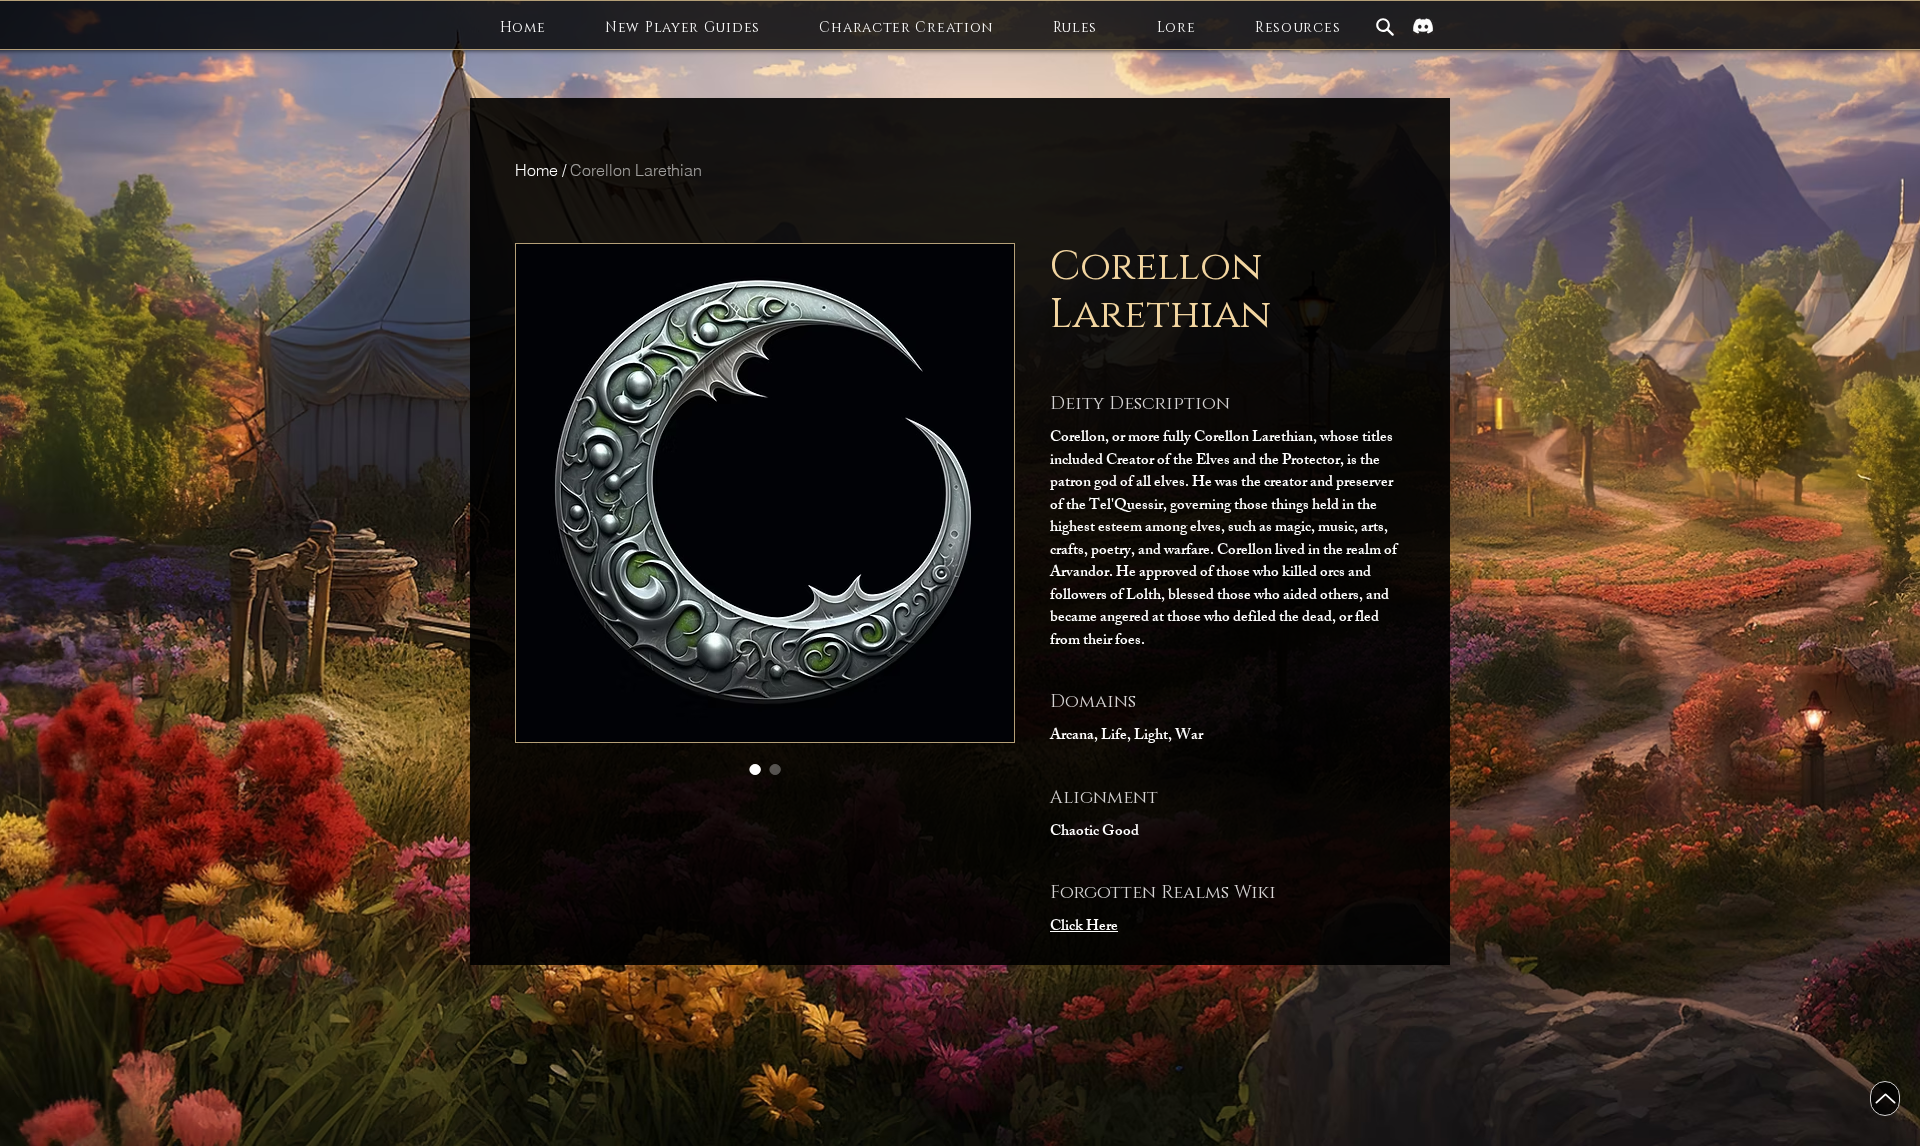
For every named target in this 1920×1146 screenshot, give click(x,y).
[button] (682, 27)
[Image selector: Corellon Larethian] (755, 769)
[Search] (1385, 26)
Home (536, 170)
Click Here (1084, 927)
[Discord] (1423, 26)
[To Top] (1885, 1098)
